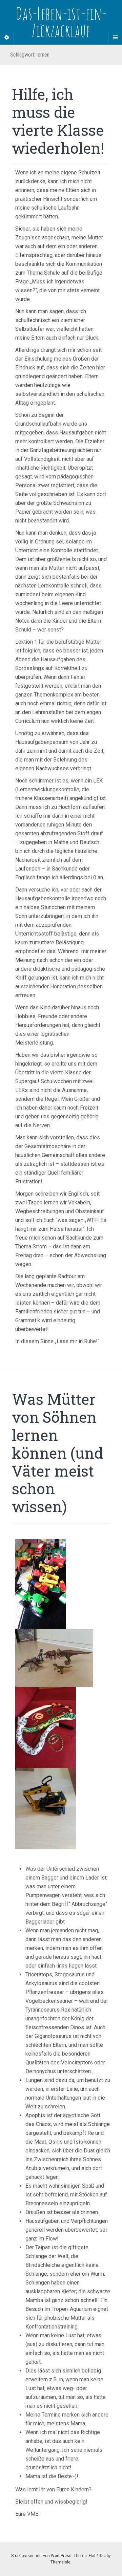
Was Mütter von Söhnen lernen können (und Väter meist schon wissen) (57, 1453)
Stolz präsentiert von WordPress (41, 2556)
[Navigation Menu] (115, 38)
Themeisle (60, 2562)
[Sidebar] (7, 38)
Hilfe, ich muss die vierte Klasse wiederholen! (58, 121)
